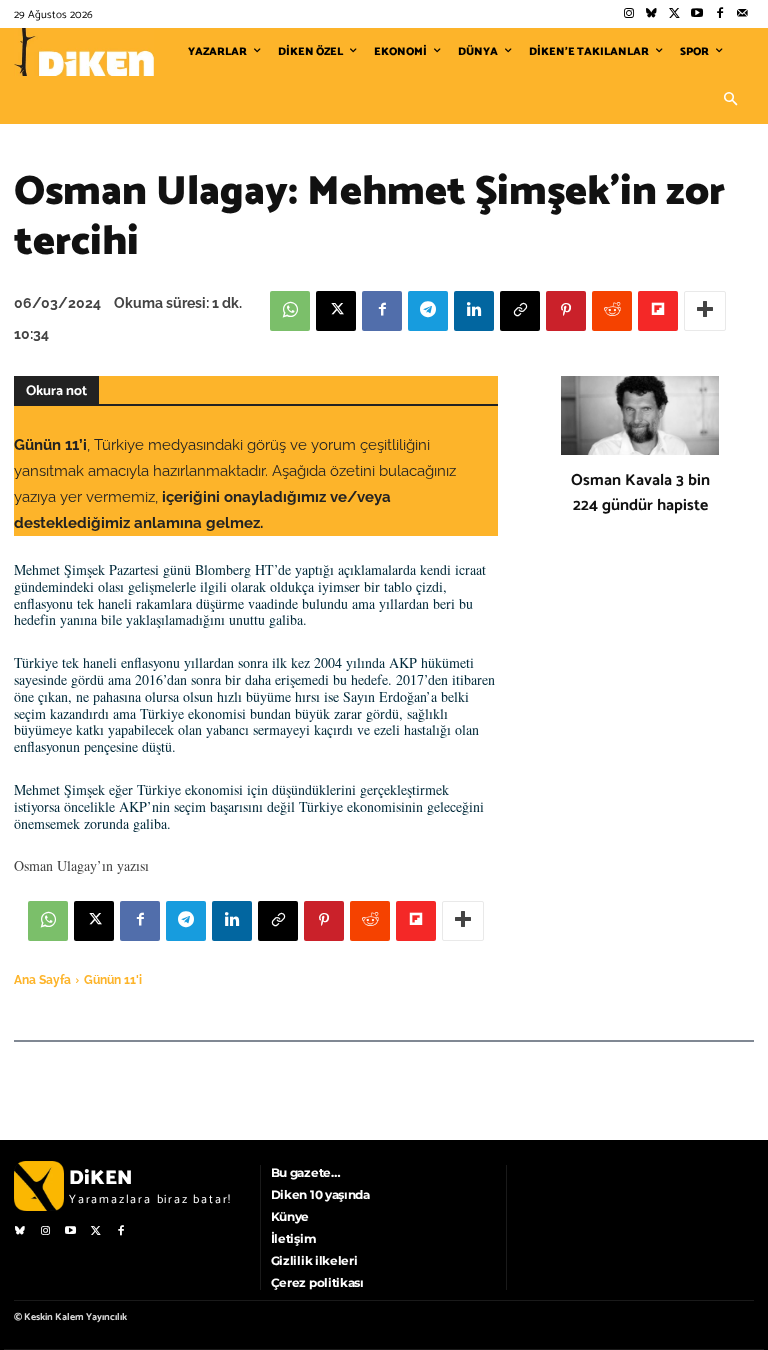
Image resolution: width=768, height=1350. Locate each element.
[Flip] (658, 311)
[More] (705, 311)
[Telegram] (428, 311)
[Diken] (84, 52)
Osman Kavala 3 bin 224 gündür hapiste (640, 493)
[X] (336, 311)
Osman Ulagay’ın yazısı (81, 865)
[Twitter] (674, 14)
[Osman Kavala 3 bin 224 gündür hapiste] (640, 415)
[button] (730, 100)
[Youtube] (697, 14)
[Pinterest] (566, 311)
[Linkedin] (474, 311)
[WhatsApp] (290, 311)
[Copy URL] (520, 311)
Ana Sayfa (42, 980)
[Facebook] (719, 14)
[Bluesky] (651, 14)
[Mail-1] (742, 14)
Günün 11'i (113, 980)
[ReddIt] (612, 311)
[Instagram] (628, 14)
